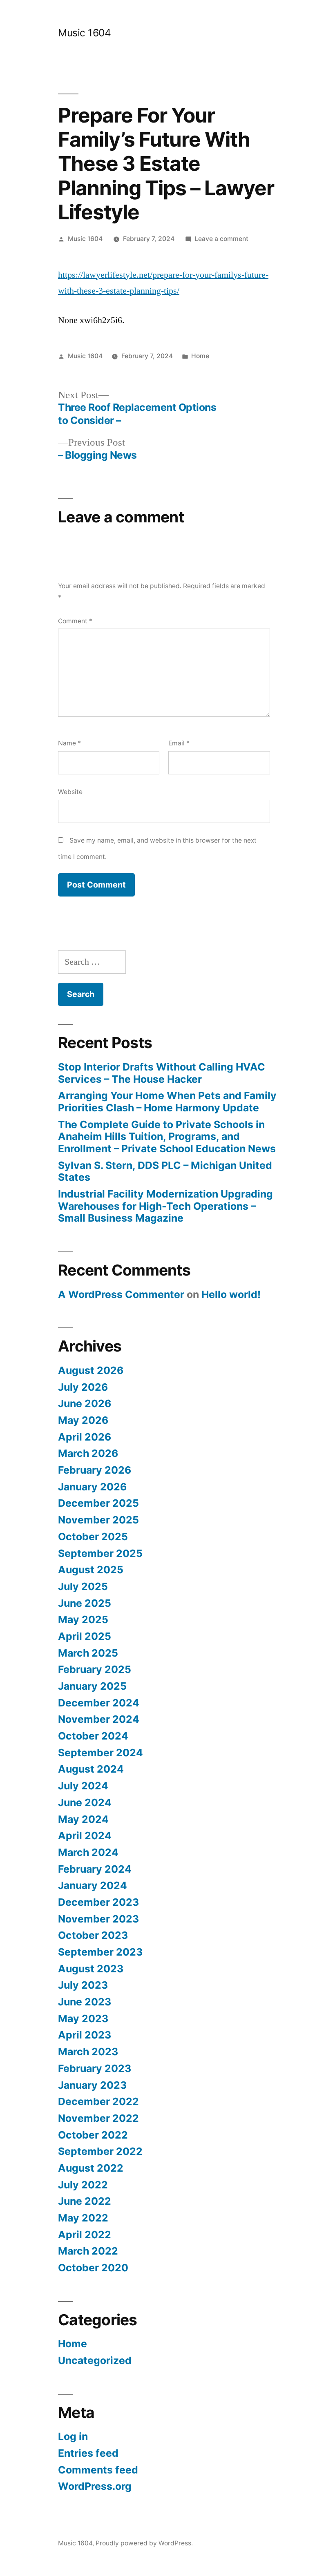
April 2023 (85, 2035)
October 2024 (93, 1736)
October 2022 (93, 2135)
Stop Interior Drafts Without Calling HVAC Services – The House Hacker (162, 1073)
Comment (75, 621)
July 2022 (83, 2185)
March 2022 (88, 2251)
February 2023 (95, 2068)
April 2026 (85, 1437)
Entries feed (88, 2453)
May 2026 (83, 1420)
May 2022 (83, 2218)
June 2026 (85, 1403)
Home (200, 356)
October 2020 (93, 2268)
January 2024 (93, 1885)
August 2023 (91, 1969)
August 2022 (91, 2168)
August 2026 (91, 1370)
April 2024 (85, 1836)
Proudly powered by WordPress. (144, 2543)
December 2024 (99, 1703)
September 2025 (100, 1553)
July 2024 (83, 1786)
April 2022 (85, 2235)
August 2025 (91, 1570)
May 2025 (83, 1619)
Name (69, 743)
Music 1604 (84, 33)
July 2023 (83, 1985)
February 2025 (95, 1669)
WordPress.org (95, 2486)
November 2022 (98, 2118)
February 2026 (95, 1470)
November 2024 (99, 1719)
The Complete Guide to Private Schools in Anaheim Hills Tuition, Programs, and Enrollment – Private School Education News (167, 1136)
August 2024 (91, 1769)
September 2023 (100, 1952)
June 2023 (85, 2002)
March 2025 (88, 1653)
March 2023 (88, 2052)
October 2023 (93, 1935)
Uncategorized (95, 2360)
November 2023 (98, 1919)
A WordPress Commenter (121, 1294)
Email (179, 743)
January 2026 (92, 1487)
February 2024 (95, 1869)
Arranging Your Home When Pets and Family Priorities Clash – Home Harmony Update (167, 1102)
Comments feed (98, 2470)
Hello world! (231, 1294)
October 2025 (93, 1537)
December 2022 (98, 2101)
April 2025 (85, 1636)
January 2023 (92, 2085)
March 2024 (88, 1852)
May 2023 (83, 2018)
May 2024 (83, 1819)
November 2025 (98, 1520)
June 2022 (85, 2201)
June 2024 (85, 1802)
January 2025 (92, 1686)
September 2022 (100, 2151)
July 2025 (83, 1586)
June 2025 (85, 1603)
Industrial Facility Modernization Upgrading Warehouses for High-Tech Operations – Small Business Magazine (165, 1206)
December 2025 (98, 1503)
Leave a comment (221, 239)
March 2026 (88, 1453)
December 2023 (98, 1902)
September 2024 (100, 1753)
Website (70, 792)
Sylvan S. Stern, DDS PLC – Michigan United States (165, 1171)
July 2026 (83, 1387)
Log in (73, 2436)
